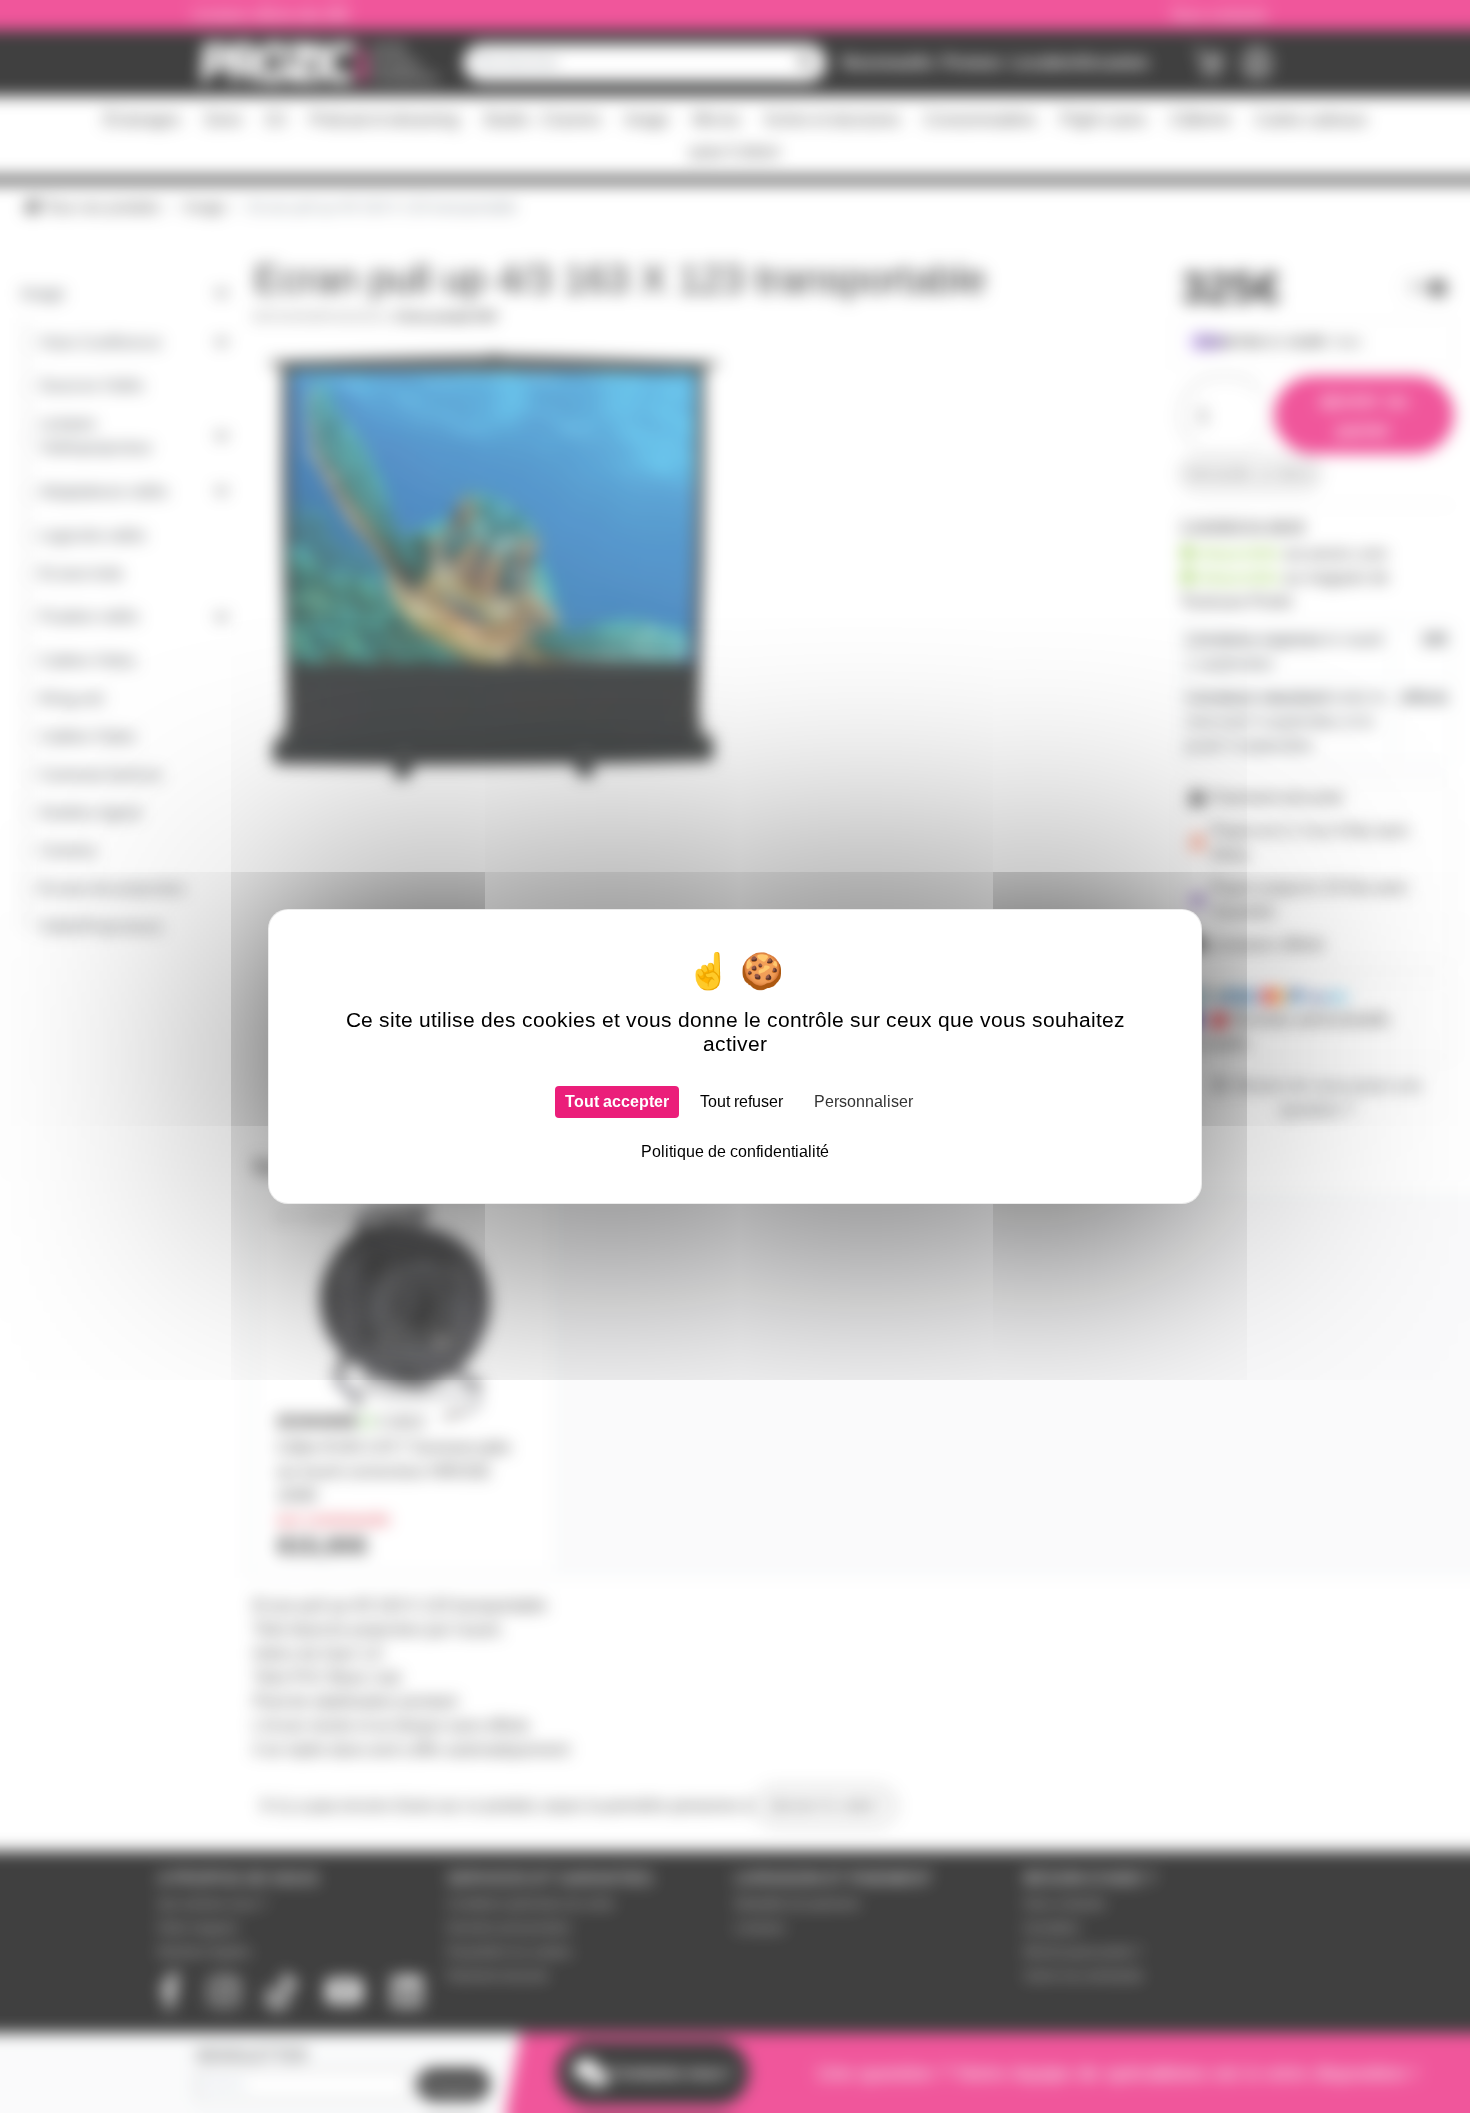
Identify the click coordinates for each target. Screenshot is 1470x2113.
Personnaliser (863, 1101)
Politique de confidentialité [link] (735, 1151)
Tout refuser (741, 1101)
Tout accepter (617, 1101)
